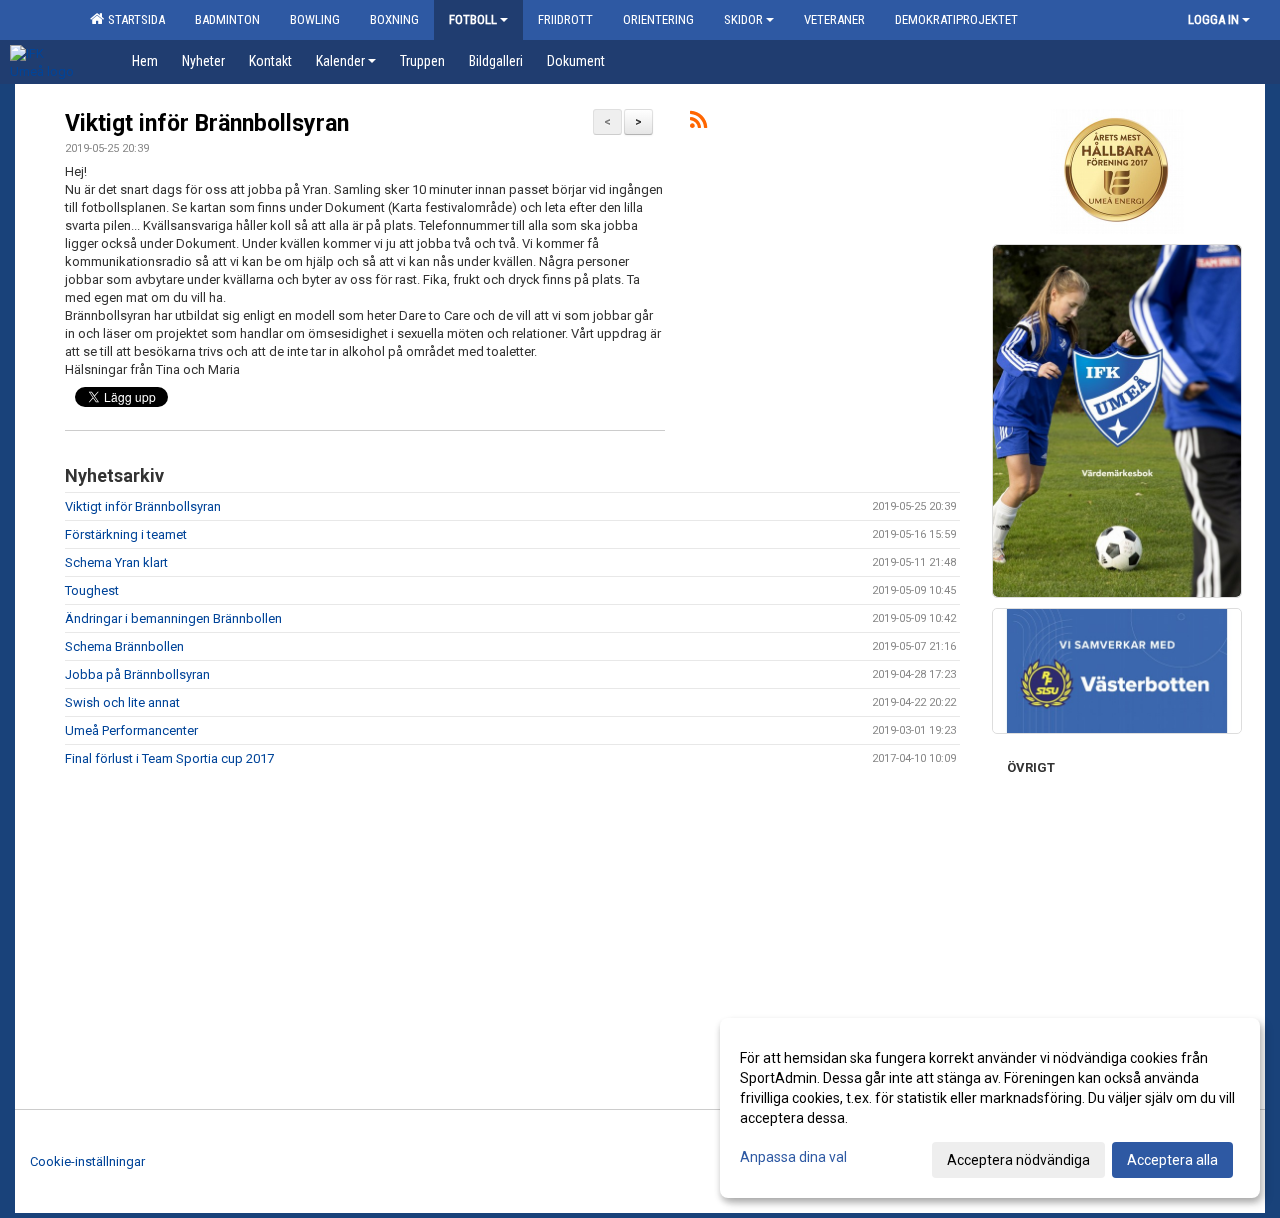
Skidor (743, 19)
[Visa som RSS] (698, 123)
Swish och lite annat (122, 702)
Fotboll (473, 19)
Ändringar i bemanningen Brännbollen (173, 618)
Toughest (92, 590)
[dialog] (990, 1108)
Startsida (133, 19)
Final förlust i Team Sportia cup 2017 (169, 758)
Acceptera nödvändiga (1018, 1160)
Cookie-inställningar (87, 1161)
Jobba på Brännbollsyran (137, 674)
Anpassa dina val (793, 1157)
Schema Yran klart (116, 562)
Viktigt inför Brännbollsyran (207, 123)
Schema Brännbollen (124, 646)
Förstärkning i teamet (126, 534)
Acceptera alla (1172, 1160)
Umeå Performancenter (131, 730)
